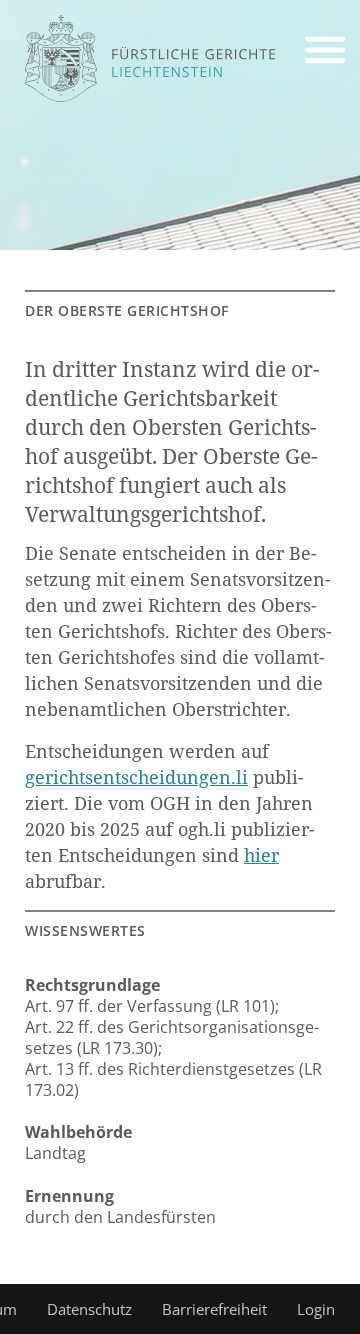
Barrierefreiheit (214, 1309)
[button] (325, 53)
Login (316, 1309)
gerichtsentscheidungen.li (136, 777)
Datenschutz (89, 1309)
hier (261, 855)
